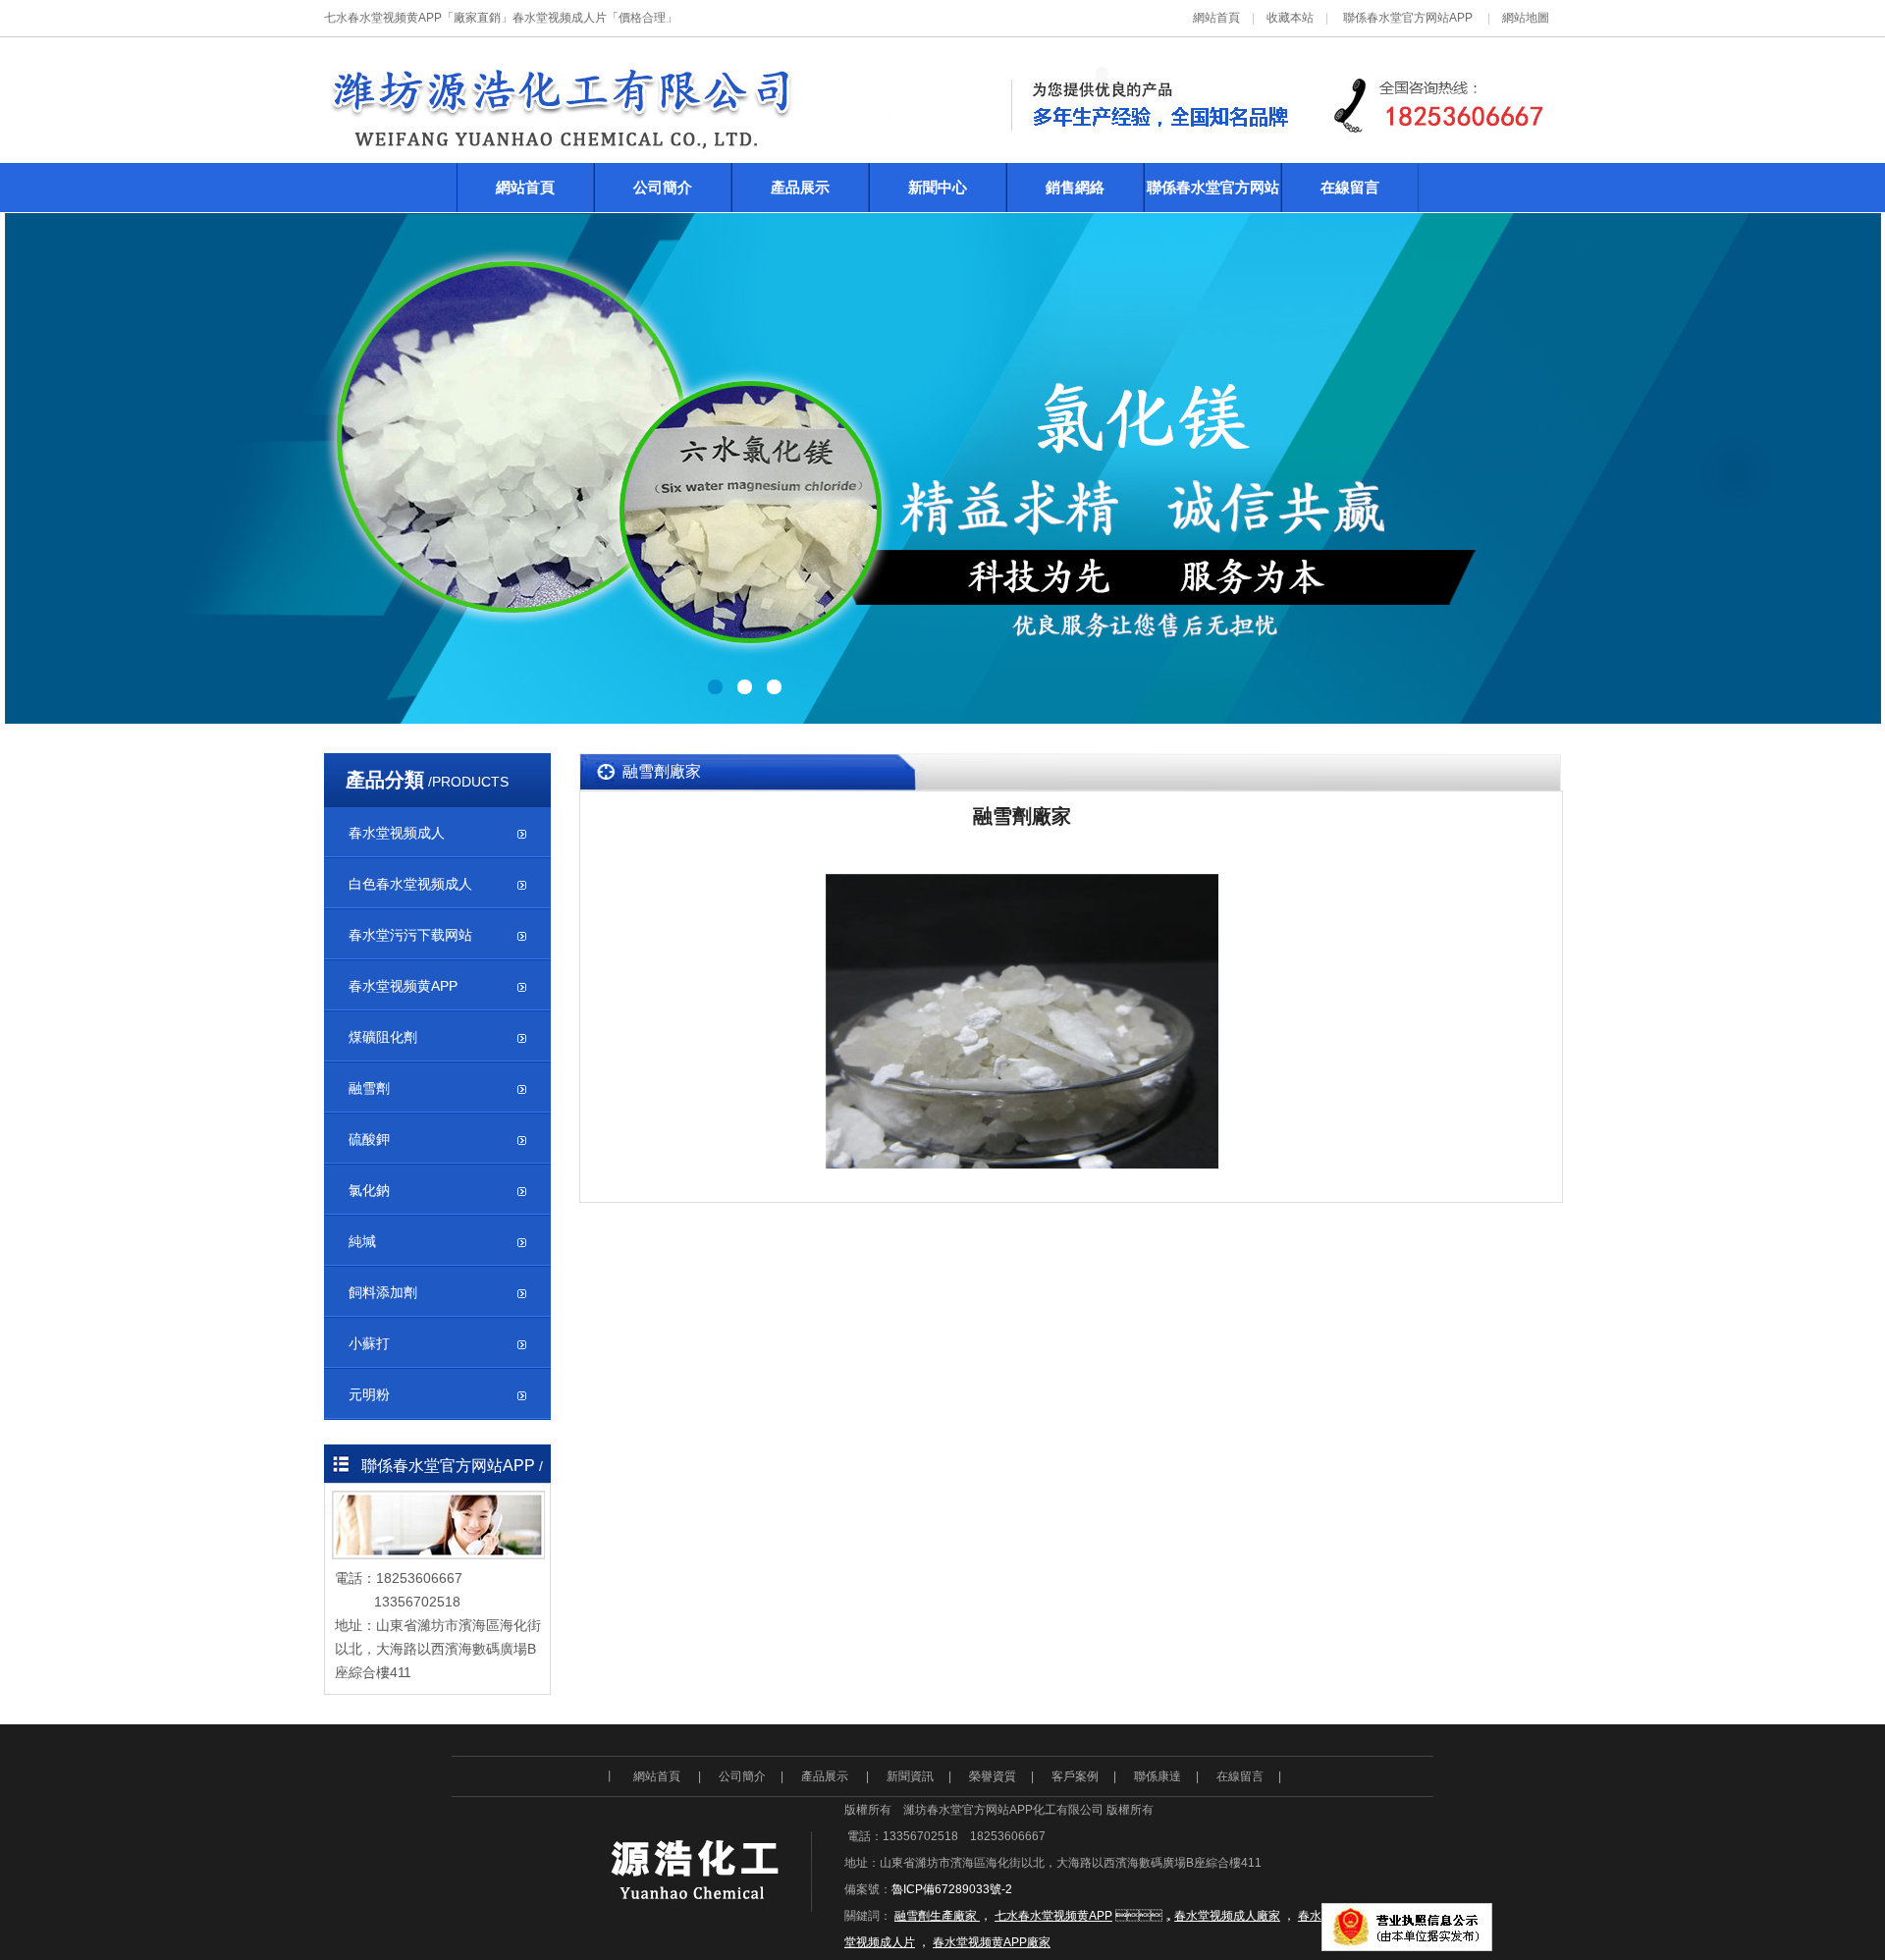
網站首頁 (1216, 18)
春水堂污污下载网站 (410, 935)
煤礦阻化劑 (383, 1037)
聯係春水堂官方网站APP (1408, 18)
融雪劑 (369, 1088)
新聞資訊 (910, 1776)
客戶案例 (1075, 1776)
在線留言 (1350, 187)
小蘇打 (369, 1343)
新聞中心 (938, 187)
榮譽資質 (993, 1776)
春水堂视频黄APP (403, 986)
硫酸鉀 (369, 1139)
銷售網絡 (1075, 187)
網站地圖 (1526, 18)
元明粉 (369, 1394)
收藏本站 (1290, 18)
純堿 (362, 1241)
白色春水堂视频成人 (410, 884)
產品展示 (800, 187)
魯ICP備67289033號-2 (952, 1889)
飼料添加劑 (383, 1292)
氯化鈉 (369, 1190)
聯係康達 (1158, 1776)
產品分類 (385, 780)
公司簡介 (663, 187)
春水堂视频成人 (397, 833)
